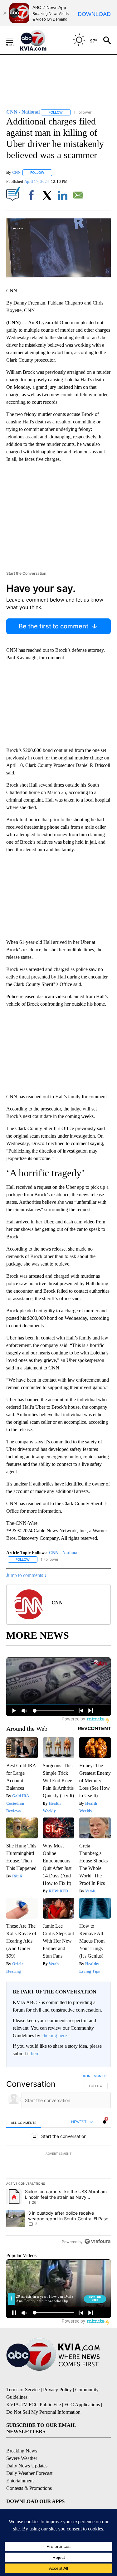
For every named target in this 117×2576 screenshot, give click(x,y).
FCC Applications (82, 2405)
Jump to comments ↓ (27, 1575)
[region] (58, 2160)
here (35, 2054)
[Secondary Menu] (14, 40)
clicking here (54, 2035)
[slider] (58, 277)
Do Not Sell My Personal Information (43, 2412)
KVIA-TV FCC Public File (34, 2405)
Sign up (100, 2076)
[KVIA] (40, 40)
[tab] (24, 2122)
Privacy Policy (57, 2390)
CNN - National (64, 1553)
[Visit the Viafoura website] (97, 2241)
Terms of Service (23, 2390)
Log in (85, 2076)
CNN (16, 172)
